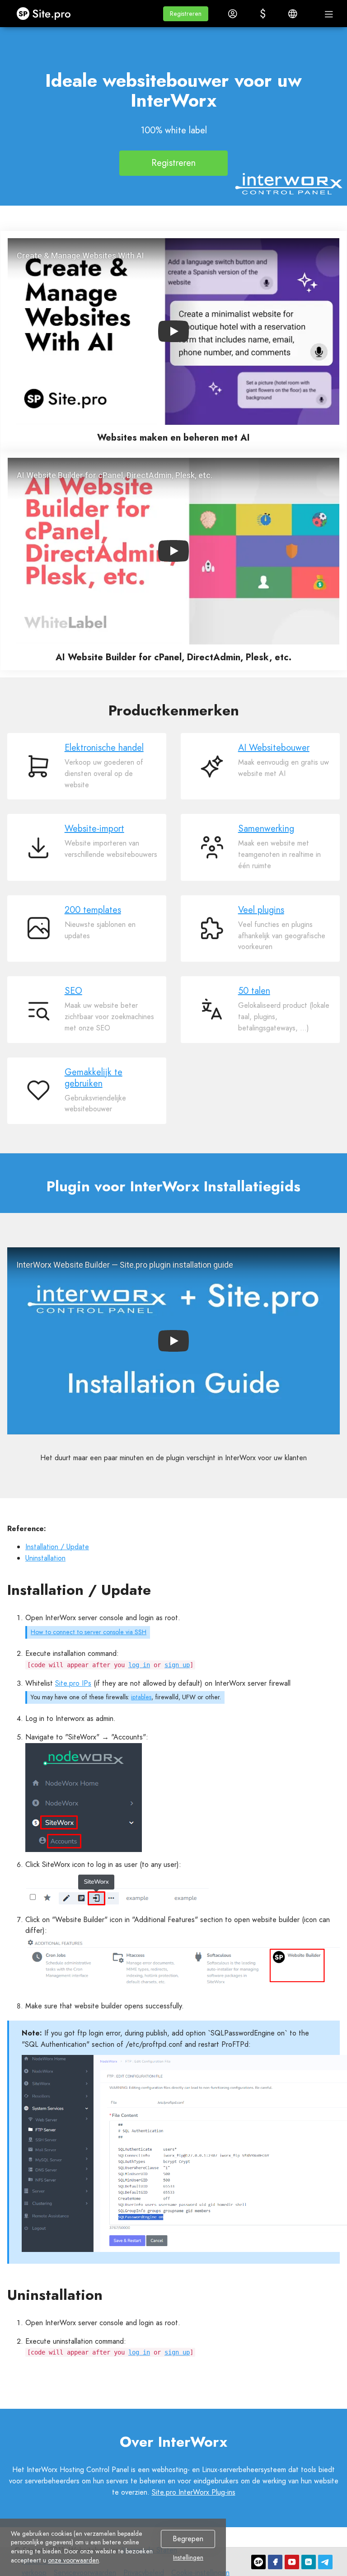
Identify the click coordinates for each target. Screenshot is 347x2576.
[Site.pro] (258, 2562)
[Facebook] (275, 2562)
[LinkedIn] (309, 2562)
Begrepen (188, 2539)
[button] (186, 14)
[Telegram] (325, 2562)
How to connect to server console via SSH (89, 1632)
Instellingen (188, 2558)
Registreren (173, 163)
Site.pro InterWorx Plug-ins (194, 2492)
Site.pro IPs (73, 1683)
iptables (141, 1697)
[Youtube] (292, 2562)
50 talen (254, 991)
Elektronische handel (104, 748)
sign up (177, 1665)
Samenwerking (266, 829)
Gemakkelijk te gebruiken (94, 1078)
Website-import (94, 829)
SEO (73, 991)
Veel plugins (261, 910)
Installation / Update (57, 1547)
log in (139, 1665)
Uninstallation (45, 1558)
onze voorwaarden (73, 2560)
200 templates (93, 910)
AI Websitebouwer (274, 748)
